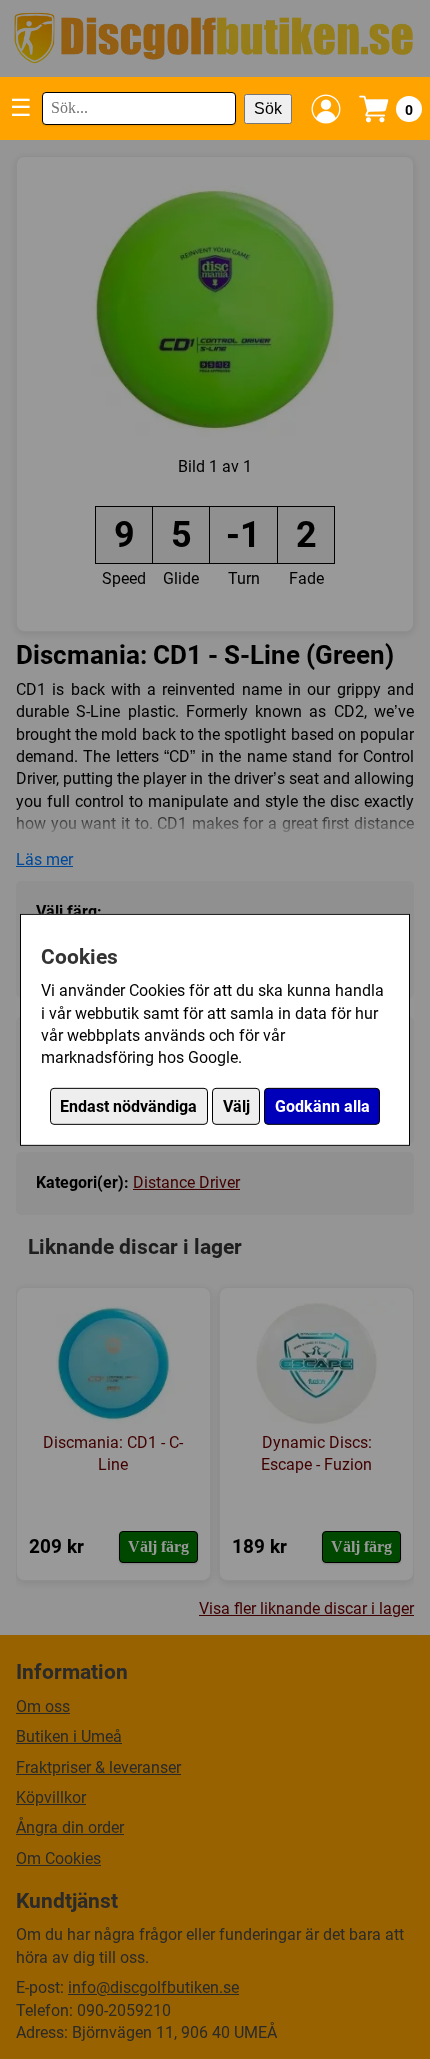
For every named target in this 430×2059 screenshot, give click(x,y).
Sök (268, 108)
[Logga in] (326, 109)
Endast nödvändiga (128, 1106)
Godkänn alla (322, 1106)
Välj (236, 1106)
